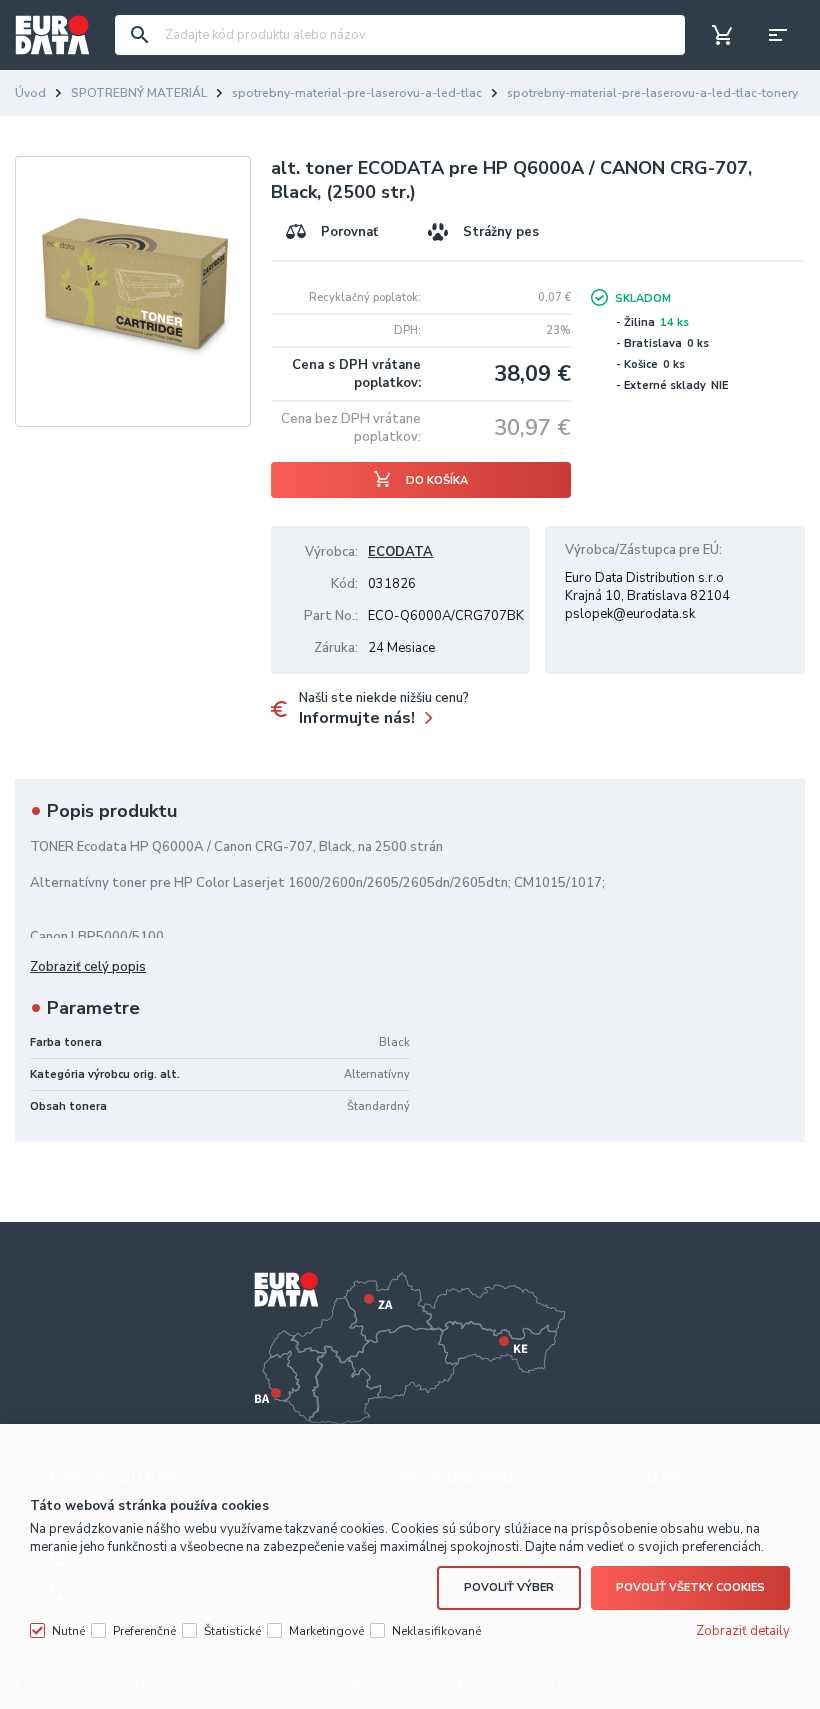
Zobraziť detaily (743, 1631)
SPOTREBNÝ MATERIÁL (139, 93)
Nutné (68, 1631)
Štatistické (232, 1631)
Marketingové (326, 1631)
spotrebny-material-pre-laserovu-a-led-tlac (357, 93)
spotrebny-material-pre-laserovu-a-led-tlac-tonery (652, 93)
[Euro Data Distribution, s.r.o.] (52, 35)
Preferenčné (144, 1631)
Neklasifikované (436, 1631)
